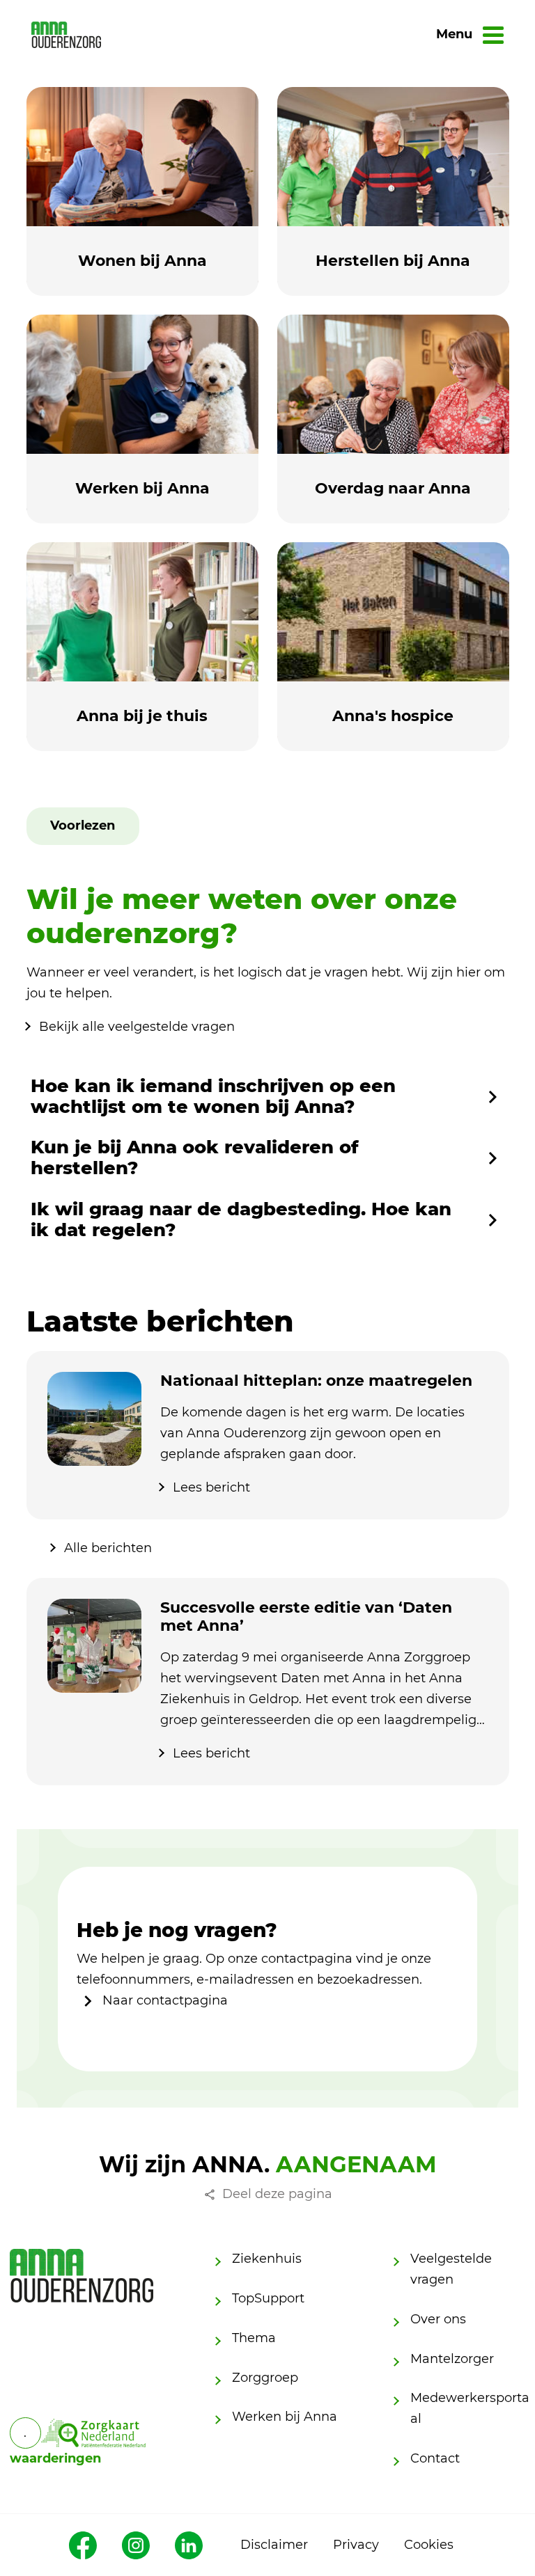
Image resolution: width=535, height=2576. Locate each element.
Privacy (356, 2545)
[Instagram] (136, 2545)
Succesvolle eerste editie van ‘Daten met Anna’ (306, 1617)
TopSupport (268, 2298)
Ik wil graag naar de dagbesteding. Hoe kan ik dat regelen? (241, 1220)
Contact (435, 2458)
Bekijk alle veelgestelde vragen (137, 1027)
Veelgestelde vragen (451, 2269)
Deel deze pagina (277, 2194)
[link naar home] (66, 34)
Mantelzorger (452, 2359)
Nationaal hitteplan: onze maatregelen (316, 1381)
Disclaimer (274, 2545)
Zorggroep (265, 2378)
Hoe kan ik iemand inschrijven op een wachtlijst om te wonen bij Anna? (213, 1097)
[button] (83, 826)
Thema (254, 2338)
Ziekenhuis (267, 2259)
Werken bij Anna (285, 2417)
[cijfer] (93, 2433)
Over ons (438, 2319)
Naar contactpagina (163, 2000)
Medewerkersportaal (470, 2408)
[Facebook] (83, 2545)
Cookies (429, 2545)
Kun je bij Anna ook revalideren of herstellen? (195, 1158)
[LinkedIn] (189, 2545)
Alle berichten (108, 1548)
